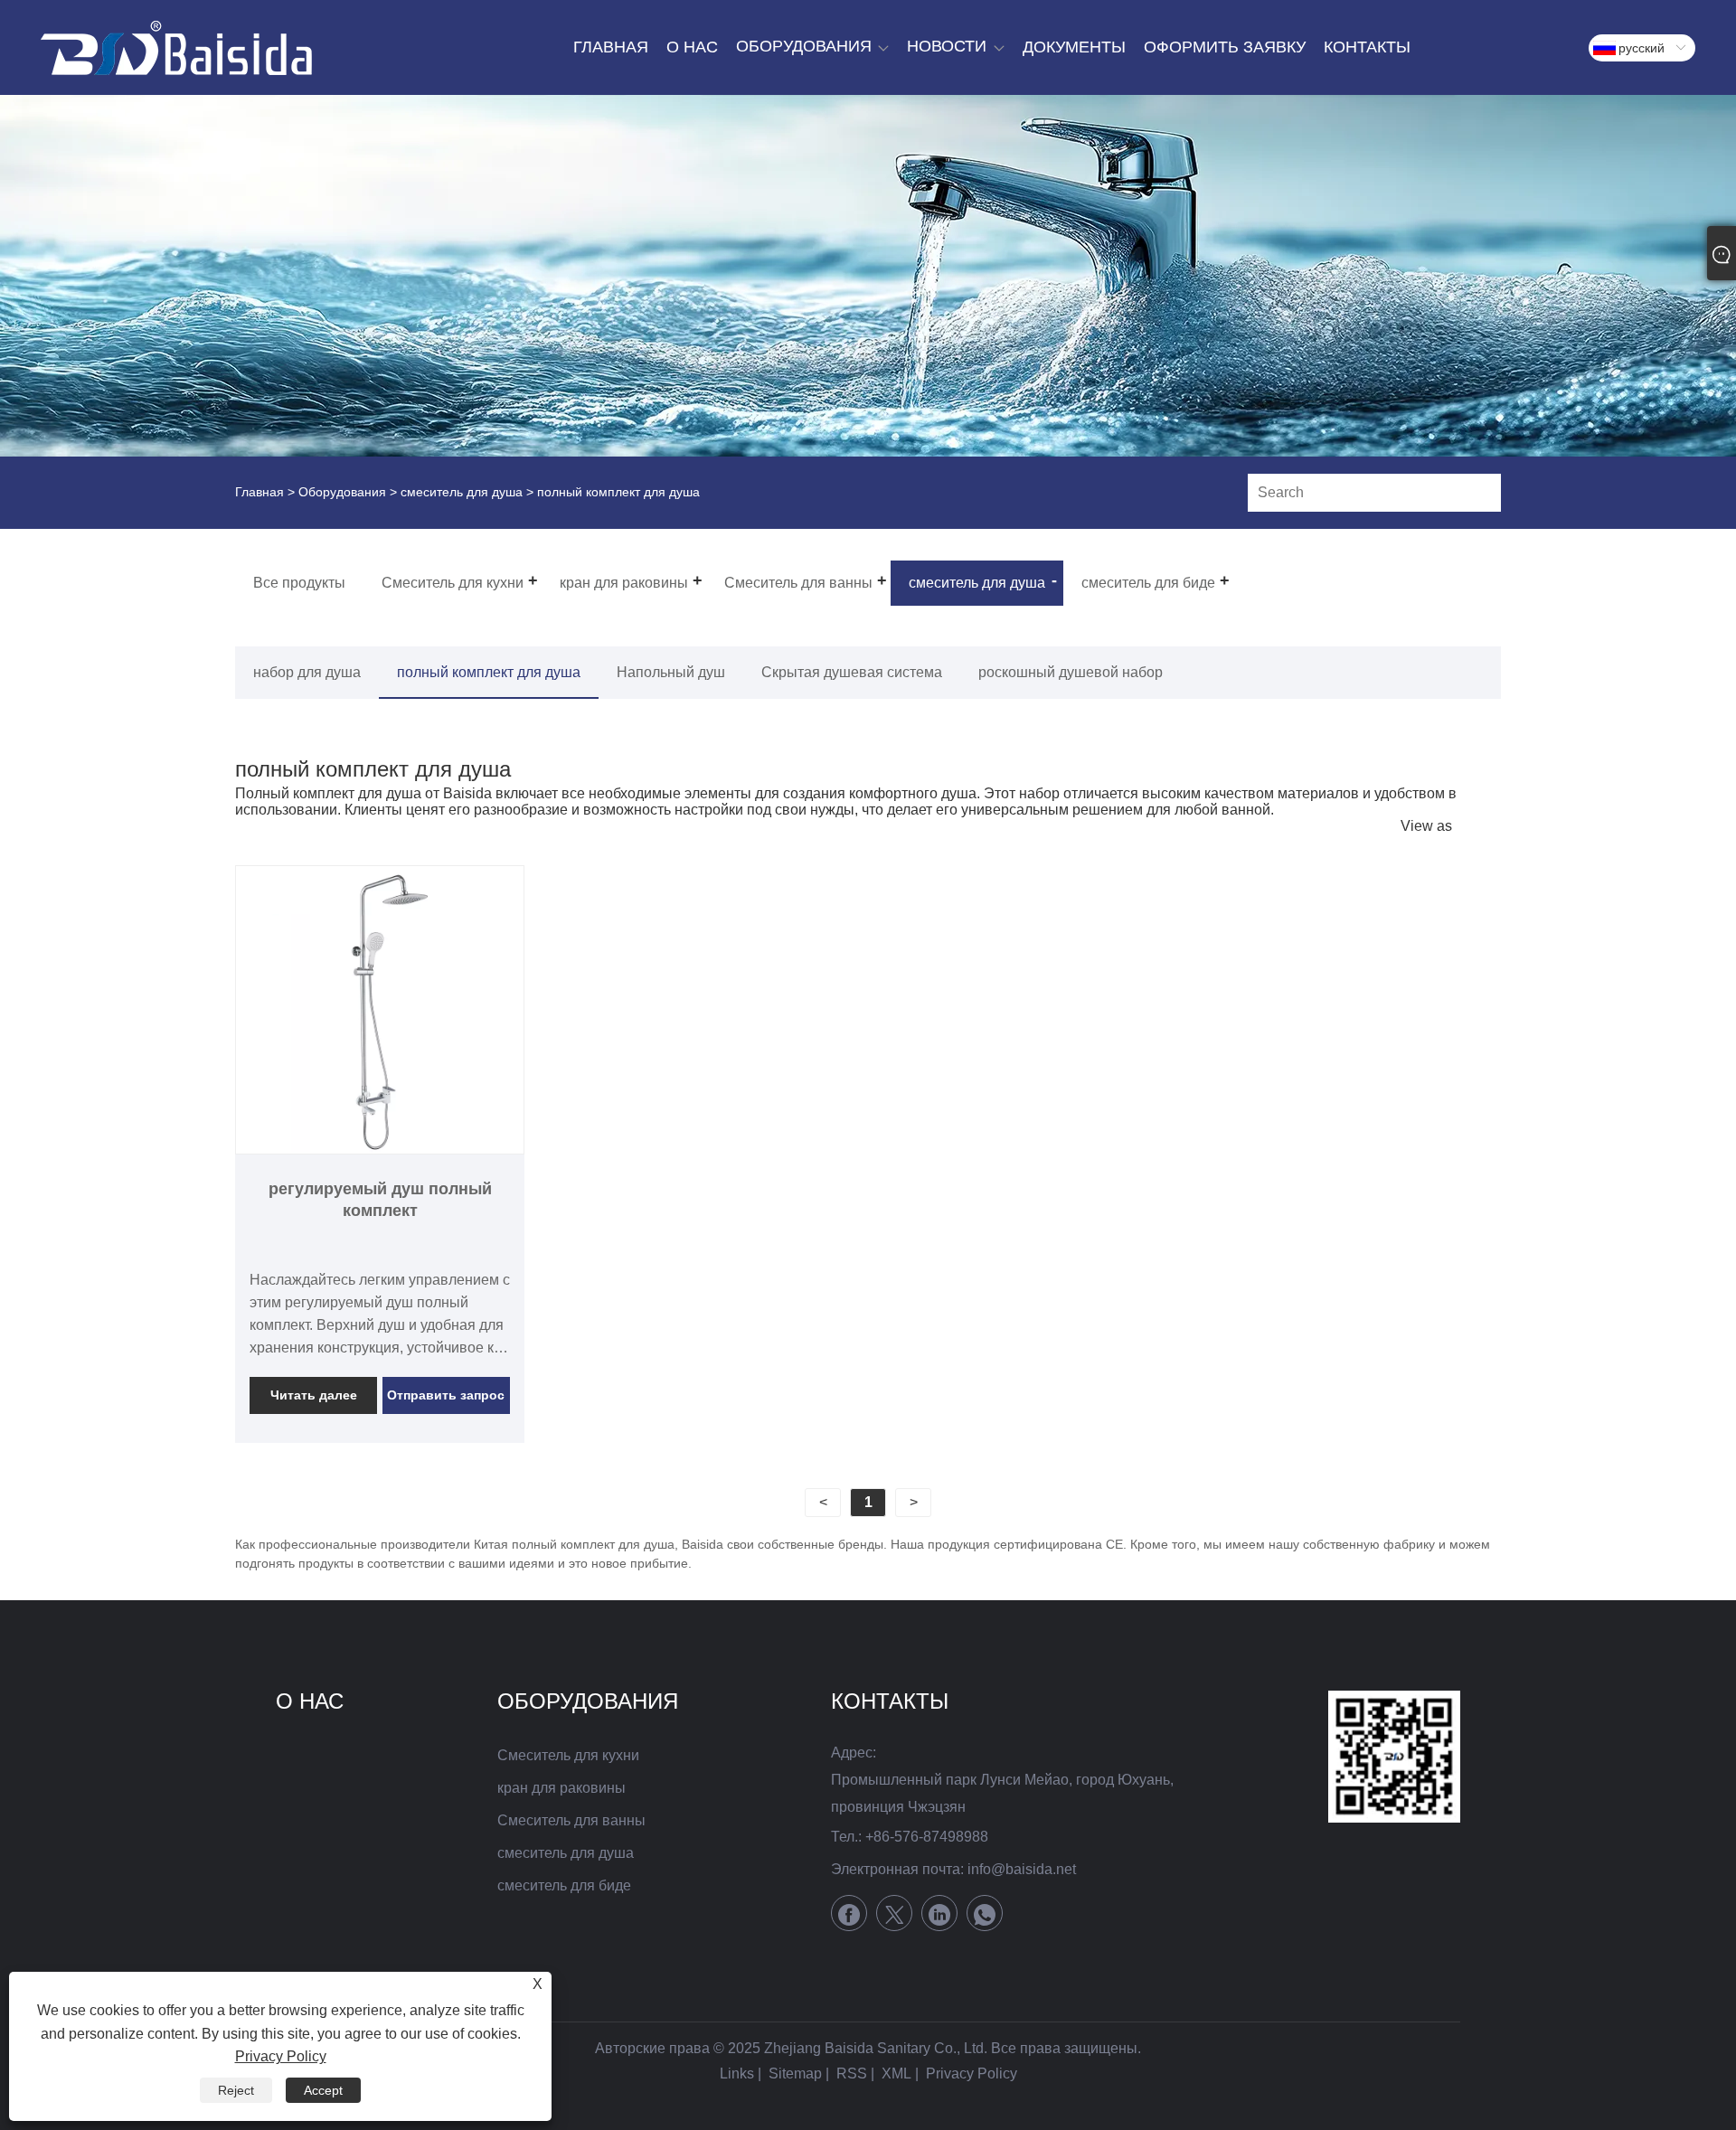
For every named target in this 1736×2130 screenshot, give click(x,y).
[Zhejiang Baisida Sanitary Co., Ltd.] (176, 48)
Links (737, 2073)
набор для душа (307, 672)
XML (896, 2073)
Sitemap (795, 2073)
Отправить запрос (446, 1395)
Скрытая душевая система (852, 672)
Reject (236, 2090)
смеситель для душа (462, 492)
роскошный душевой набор (1071, 672)
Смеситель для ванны (571, 1820)
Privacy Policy (972, 2073)
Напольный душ (671, 672)
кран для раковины (561, 1788)
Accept (323, 2090)
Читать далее (314, 1395)
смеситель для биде (564, 1885)
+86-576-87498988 (927, 1837)
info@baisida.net (1022, 1869)
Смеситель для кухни (568, 1755)
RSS (852, 2073)
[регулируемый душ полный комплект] (380, 1010)
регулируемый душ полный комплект (380, 1200)
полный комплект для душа (489, 672)
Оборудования (342, 492)
